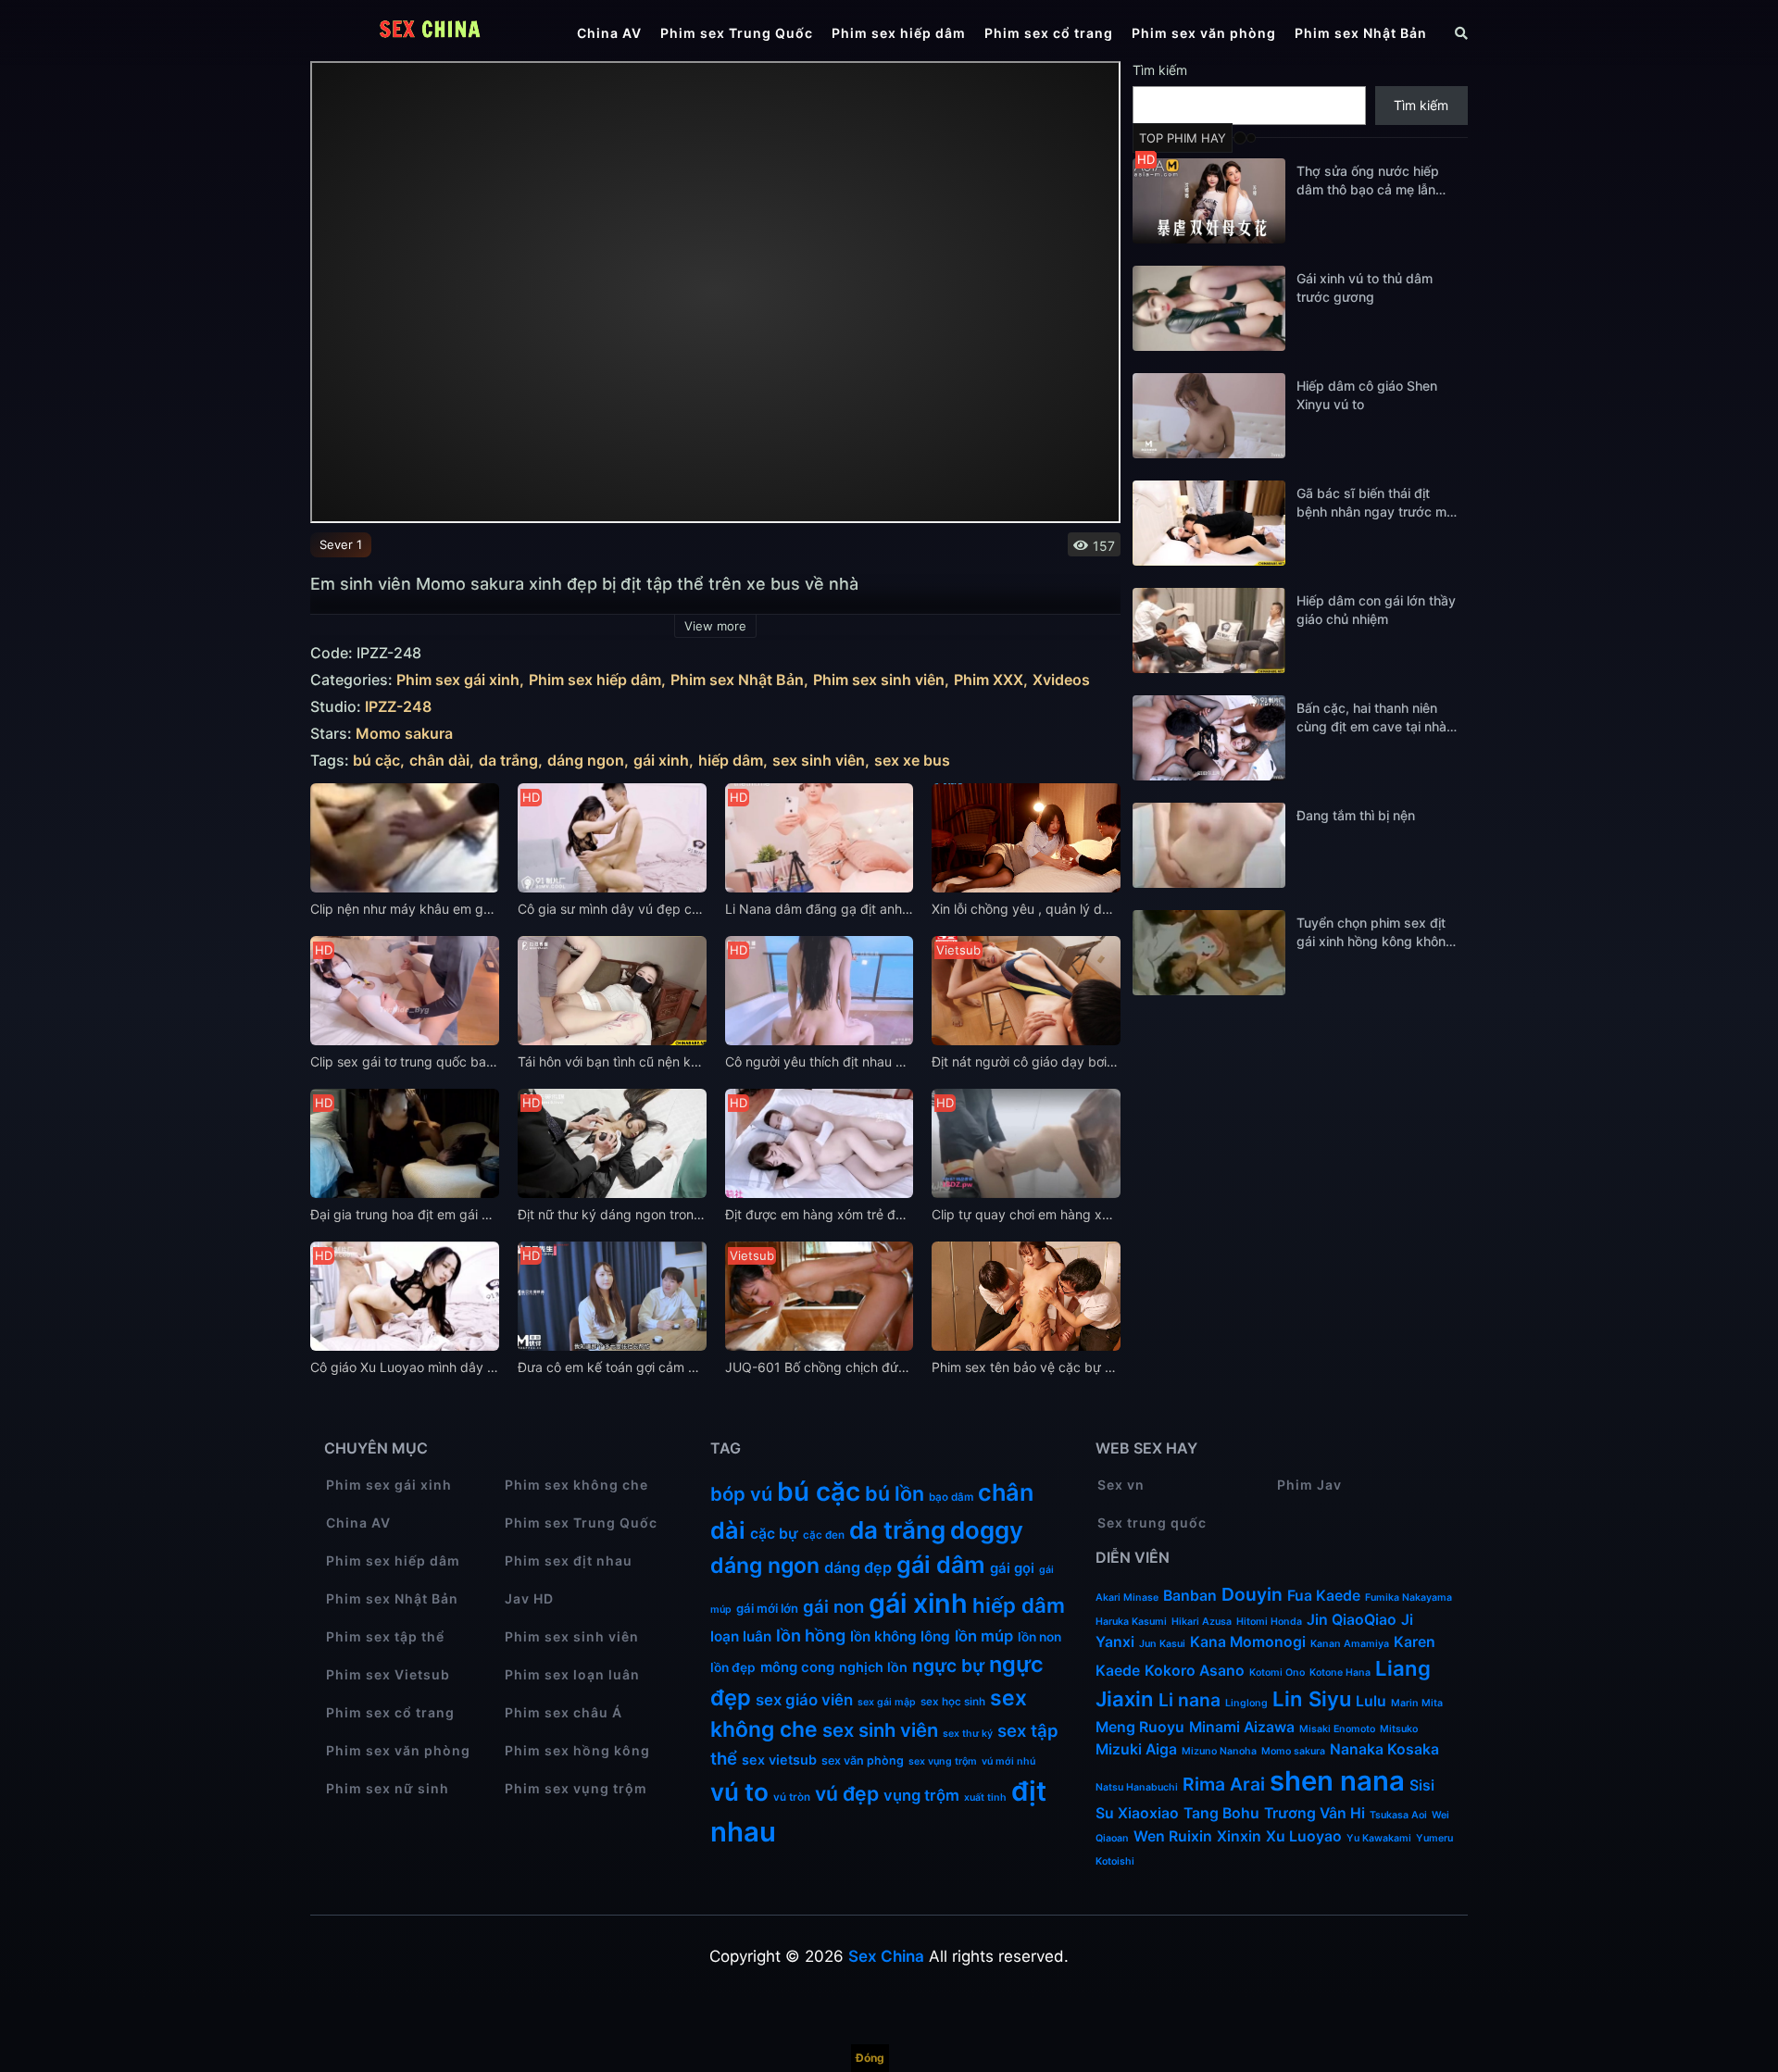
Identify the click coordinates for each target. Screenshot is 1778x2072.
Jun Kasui (1162, 1644)
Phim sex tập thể (385, 1636)
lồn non (1039, 1637)
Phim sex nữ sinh (388, 1788)
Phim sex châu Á (563, 1712)
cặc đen (824, 1535)
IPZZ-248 (398, 707)
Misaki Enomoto (1337, 1729)
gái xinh (661, 761)
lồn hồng (811, 1635)
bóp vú (741, 1494)
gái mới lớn (767, 1608)
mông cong (797, 1667)
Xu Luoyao (1304, 1836)
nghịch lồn (873, 1667)
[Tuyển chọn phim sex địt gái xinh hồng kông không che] (1209, 953)
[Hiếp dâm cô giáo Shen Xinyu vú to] (1209, 416)
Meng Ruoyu (1140, 1727)
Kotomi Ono (1277, 1673)
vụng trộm (921, 1795)
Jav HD (529, 1598)
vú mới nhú (1008, 1761)
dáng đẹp (858, 1567)
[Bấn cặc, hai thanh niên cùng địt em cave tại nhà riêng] (1209, 738)
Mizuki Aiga (1136, 1749)
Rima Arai (1224, 1784)
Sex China (886, 1956)
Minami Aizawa (1242, 1727)
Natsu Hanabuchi (1137, 1787)
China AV (609, 33)
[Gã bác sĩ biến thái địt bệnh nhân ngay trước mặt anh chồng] (1209, 523)
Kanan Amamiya (1350, 1644)
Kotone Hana (1340, 1673)
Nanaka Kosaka (1384, 1749)
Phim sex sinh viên (879, 680)
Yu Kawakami (1379, 1838)
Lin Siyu (1312, 1699)
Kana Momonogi (1248, 1642)
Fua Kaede (1324, 1596)
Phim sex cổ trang (1049, 33)
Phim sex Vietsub (388, 1674)
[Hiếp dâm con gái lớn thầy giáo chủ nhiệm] (1209, 630)
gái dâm (941, 1565)
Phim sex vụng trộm (576, 1788)
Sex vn (1121, 1485)
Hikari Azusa (1202, 1622)
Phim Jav (1309, 1485)
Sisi (1422, 1785)
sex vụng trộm (943, 1761)
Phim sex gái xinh (458, 680)
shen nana (1337, 1781)
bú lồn (895, 1493)
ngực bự (948, 1666)
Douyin (1252, 1594)
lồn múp (984, 1636)
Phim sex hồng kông (577, 1750)
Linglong (1246, 1703)
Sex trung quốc (1152, 1523)
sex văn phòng (863, 1760)
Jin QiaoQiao (1352, 1620)
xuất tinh (985, 1797)
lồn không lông (900, 1636)
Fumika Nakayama (1409, 1598)
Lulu (1371, 1701)
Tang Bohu (1221, 1813)
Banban (1190, 1596)
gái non (833, 1606)
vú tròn (792, 1797)
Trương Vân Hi (1315, 1813)
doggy (987, 1530)
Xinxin (1239, 1836)
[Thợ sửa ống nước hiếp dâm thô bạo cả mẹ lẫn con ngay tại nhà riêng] (1209, 201)
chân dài (439, 761)
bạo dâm (951, 1497)
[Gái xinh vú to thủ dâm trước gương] (1209, 308)
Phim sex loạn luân (572, 1674)
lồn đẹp (733, 1667)
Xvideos (1061, 680)
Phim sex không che (576, 1485)
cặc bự (774, 1534)
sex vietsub (779, 1760)
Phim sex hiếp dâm (899, 33)
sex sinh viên (819, 761)
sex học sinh (953, 1702)
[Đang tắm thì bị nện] (1209, 845)
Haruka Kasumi (1131, 1622)
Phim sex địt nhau (569, 1560)
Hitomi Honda (1269, 1622)
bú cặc (376, 761)
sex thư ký (968, 1734)
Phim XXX (989, 680)
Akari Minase (1127, 1598)
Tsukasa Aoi (1398, 1815)
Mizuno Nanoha (1219, 1751)
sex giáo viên (804, 1700)
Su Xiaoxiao (1137, 1813)
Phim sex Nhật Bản (1361, 33)
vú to (739, 1792)
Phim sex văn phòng (1204, 33)
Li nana (1190, 1700)
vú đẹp (847, 1793)
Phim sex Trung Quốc (737, 33)
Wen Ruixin (1173, 1836)
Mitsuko (1399, 1729)
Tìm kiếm (1160, 70)
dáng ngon (586, 761)
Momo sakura (404, 734)
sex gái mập (887, 1702)
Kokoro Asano (1195, 1671)
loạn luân (741, 1636)
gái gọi (1012, 1568)
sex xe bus (912, 761)
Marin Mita (1417, 1703)
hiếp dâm (731, 761)
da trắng (508, 761)
